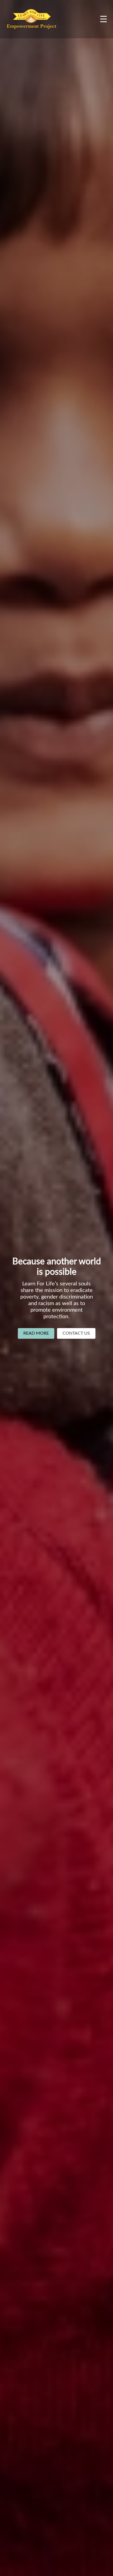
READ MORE (36, 1333)
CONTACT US (76, 1333)
